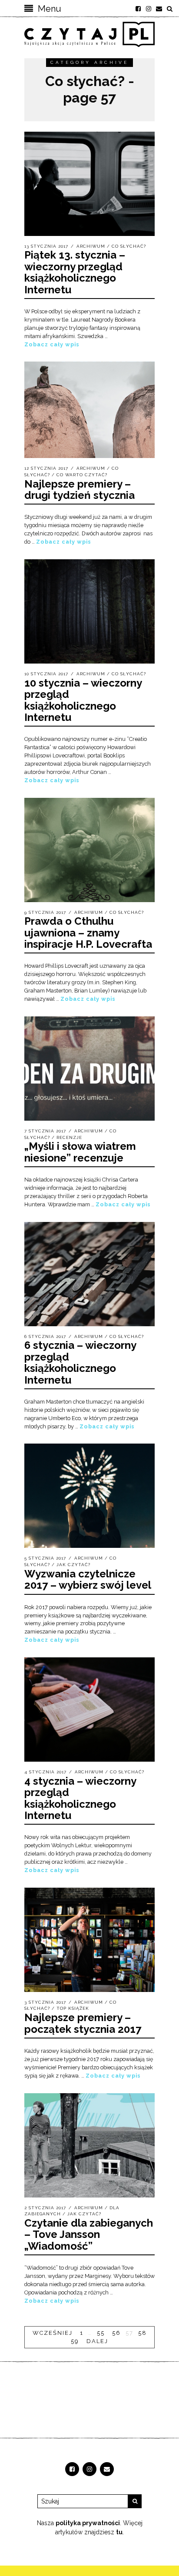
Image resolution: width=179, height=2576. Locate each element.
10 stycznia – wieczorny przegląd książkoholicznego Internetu (83, 700)
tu (119, 2532)
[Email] (159, 9)
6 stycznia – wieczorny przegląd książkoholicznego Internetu (80, 1362)
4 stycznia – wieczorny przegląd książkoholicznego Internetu (80, 1798)
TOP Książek (73, 2008)
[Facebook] (138, 9)
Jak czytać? (73, 1565)
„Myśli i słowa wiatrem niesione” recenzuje (80, 1152)
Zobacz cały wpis (52, 344)
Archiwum (91, 246)
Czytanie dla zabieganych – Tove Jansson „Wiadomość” (89, 2234)
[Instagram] (149, 9)
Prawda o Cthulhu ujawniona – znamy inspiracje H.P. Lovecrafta (88, 933)
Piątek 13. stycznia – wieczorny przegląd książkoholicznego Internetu (75, 272)
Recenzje (69, 1137)
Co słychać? (129, 246)
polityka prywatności (88, 2523)
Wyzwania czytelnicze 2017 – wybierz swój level (88, 1579)
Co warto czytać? (82, 475)
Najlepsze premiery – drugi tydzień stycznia (80, 490)
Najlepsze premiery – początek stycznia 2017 (83, 2023)
